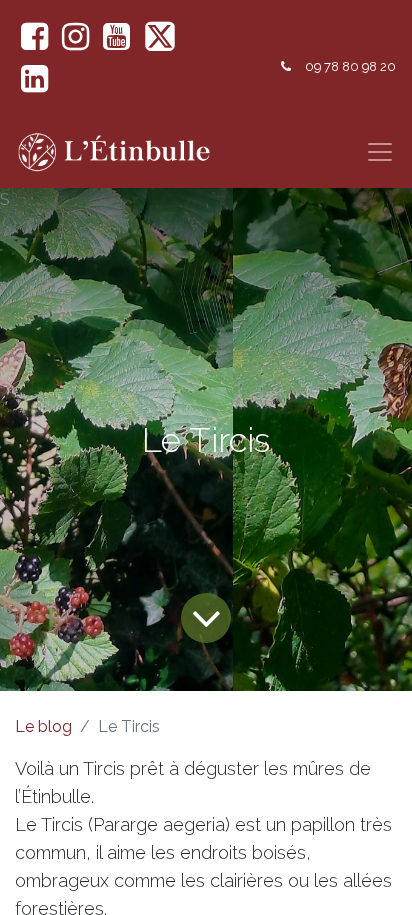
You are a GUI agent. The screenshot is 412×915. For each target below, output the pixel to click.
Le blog (43, 726)
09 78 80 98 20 (350, 66)
